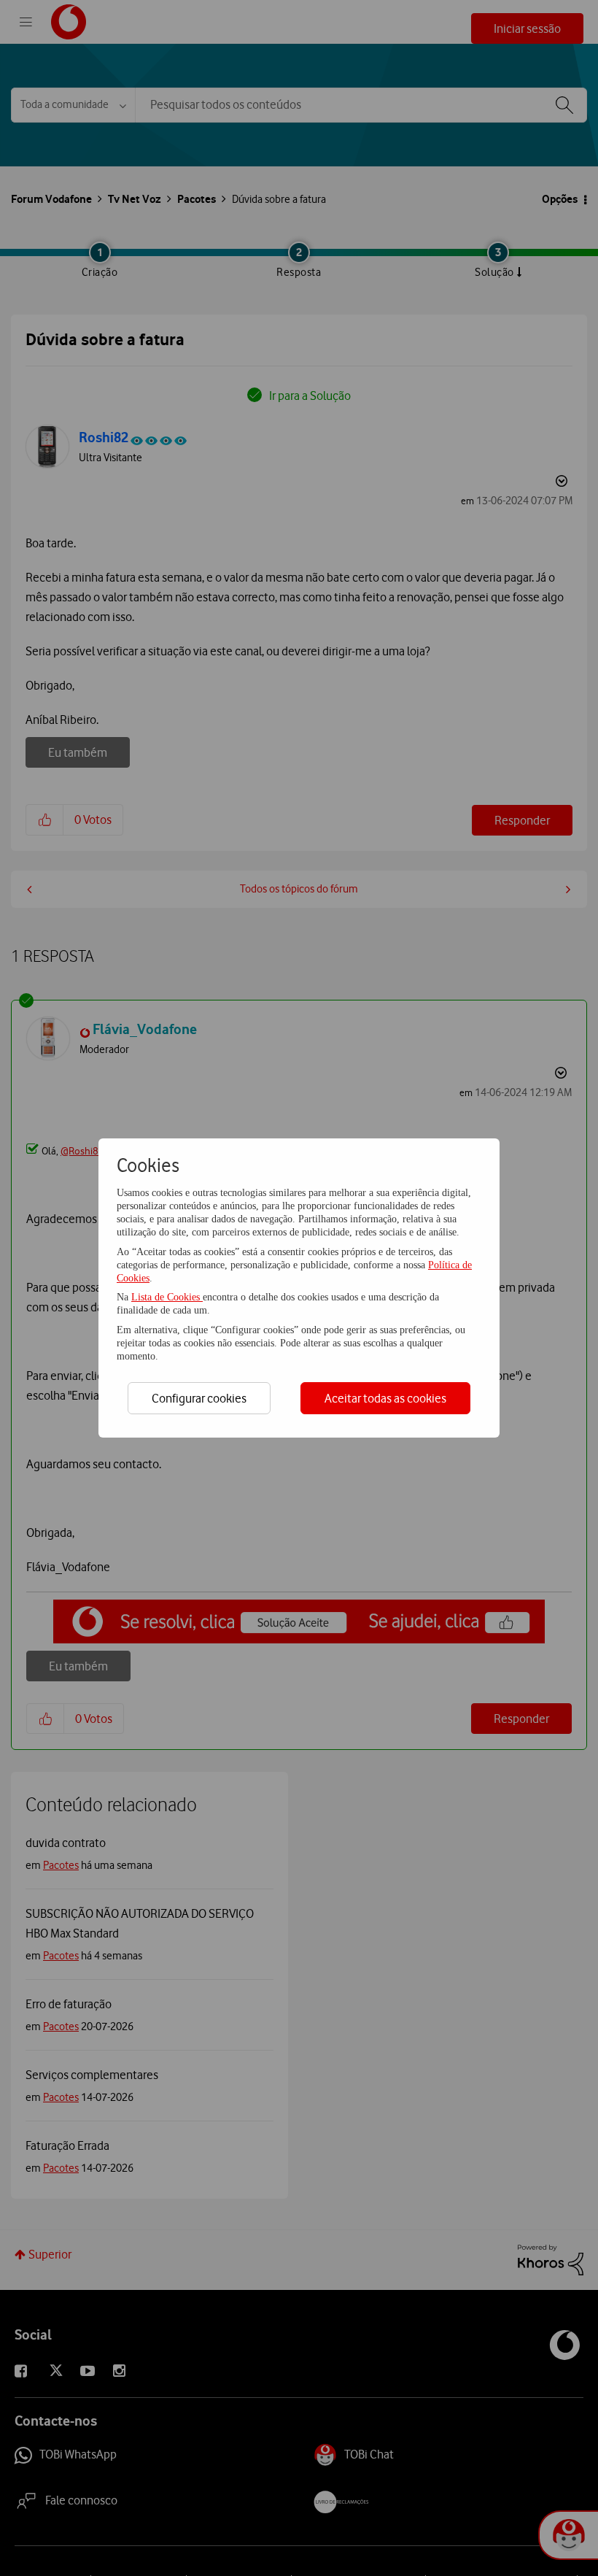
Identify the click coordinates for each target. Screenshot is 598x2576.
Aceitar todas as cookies (385, 1398)
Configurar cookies (199, 1398)
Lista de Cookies (167, 1297)
